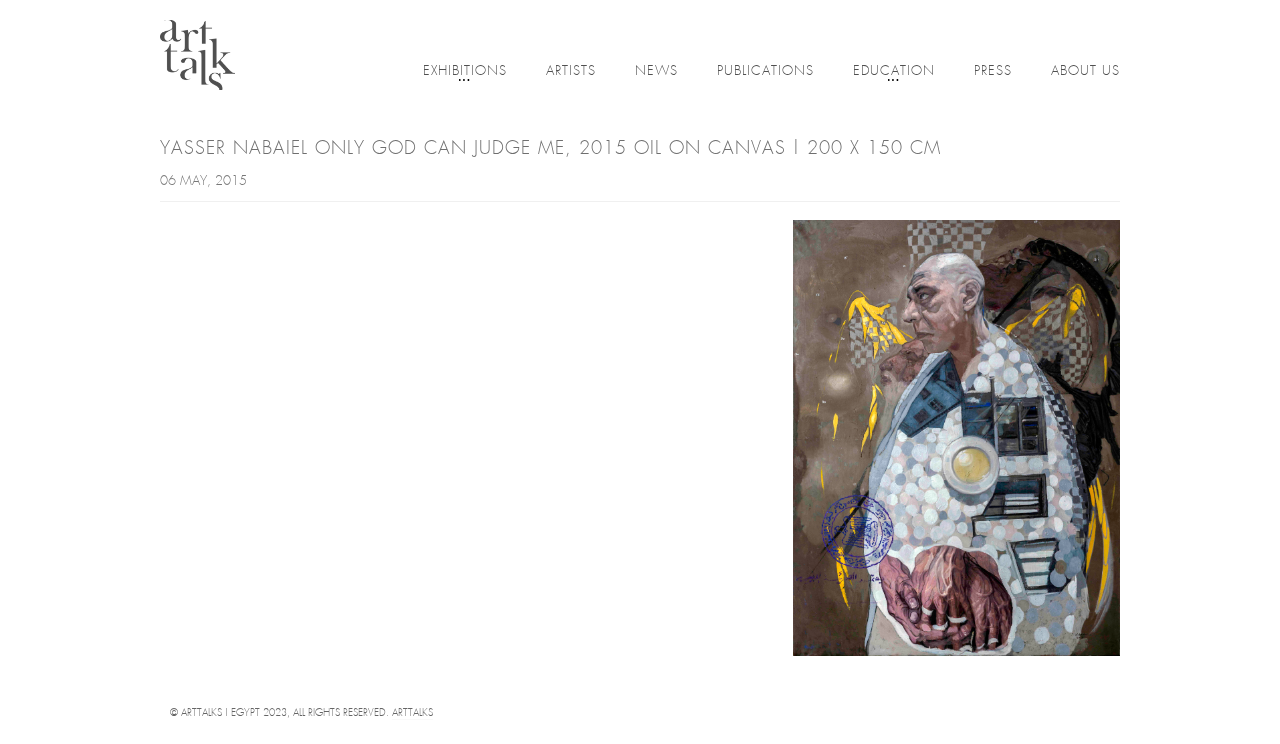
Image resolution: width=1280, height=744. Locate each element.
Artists (571, 71)
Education (894, 71)
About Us (1085, 71)
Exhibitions (465, 71)
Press (993, 71)
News (656, 71)
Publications (765, 71)
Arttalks (412, 713)
